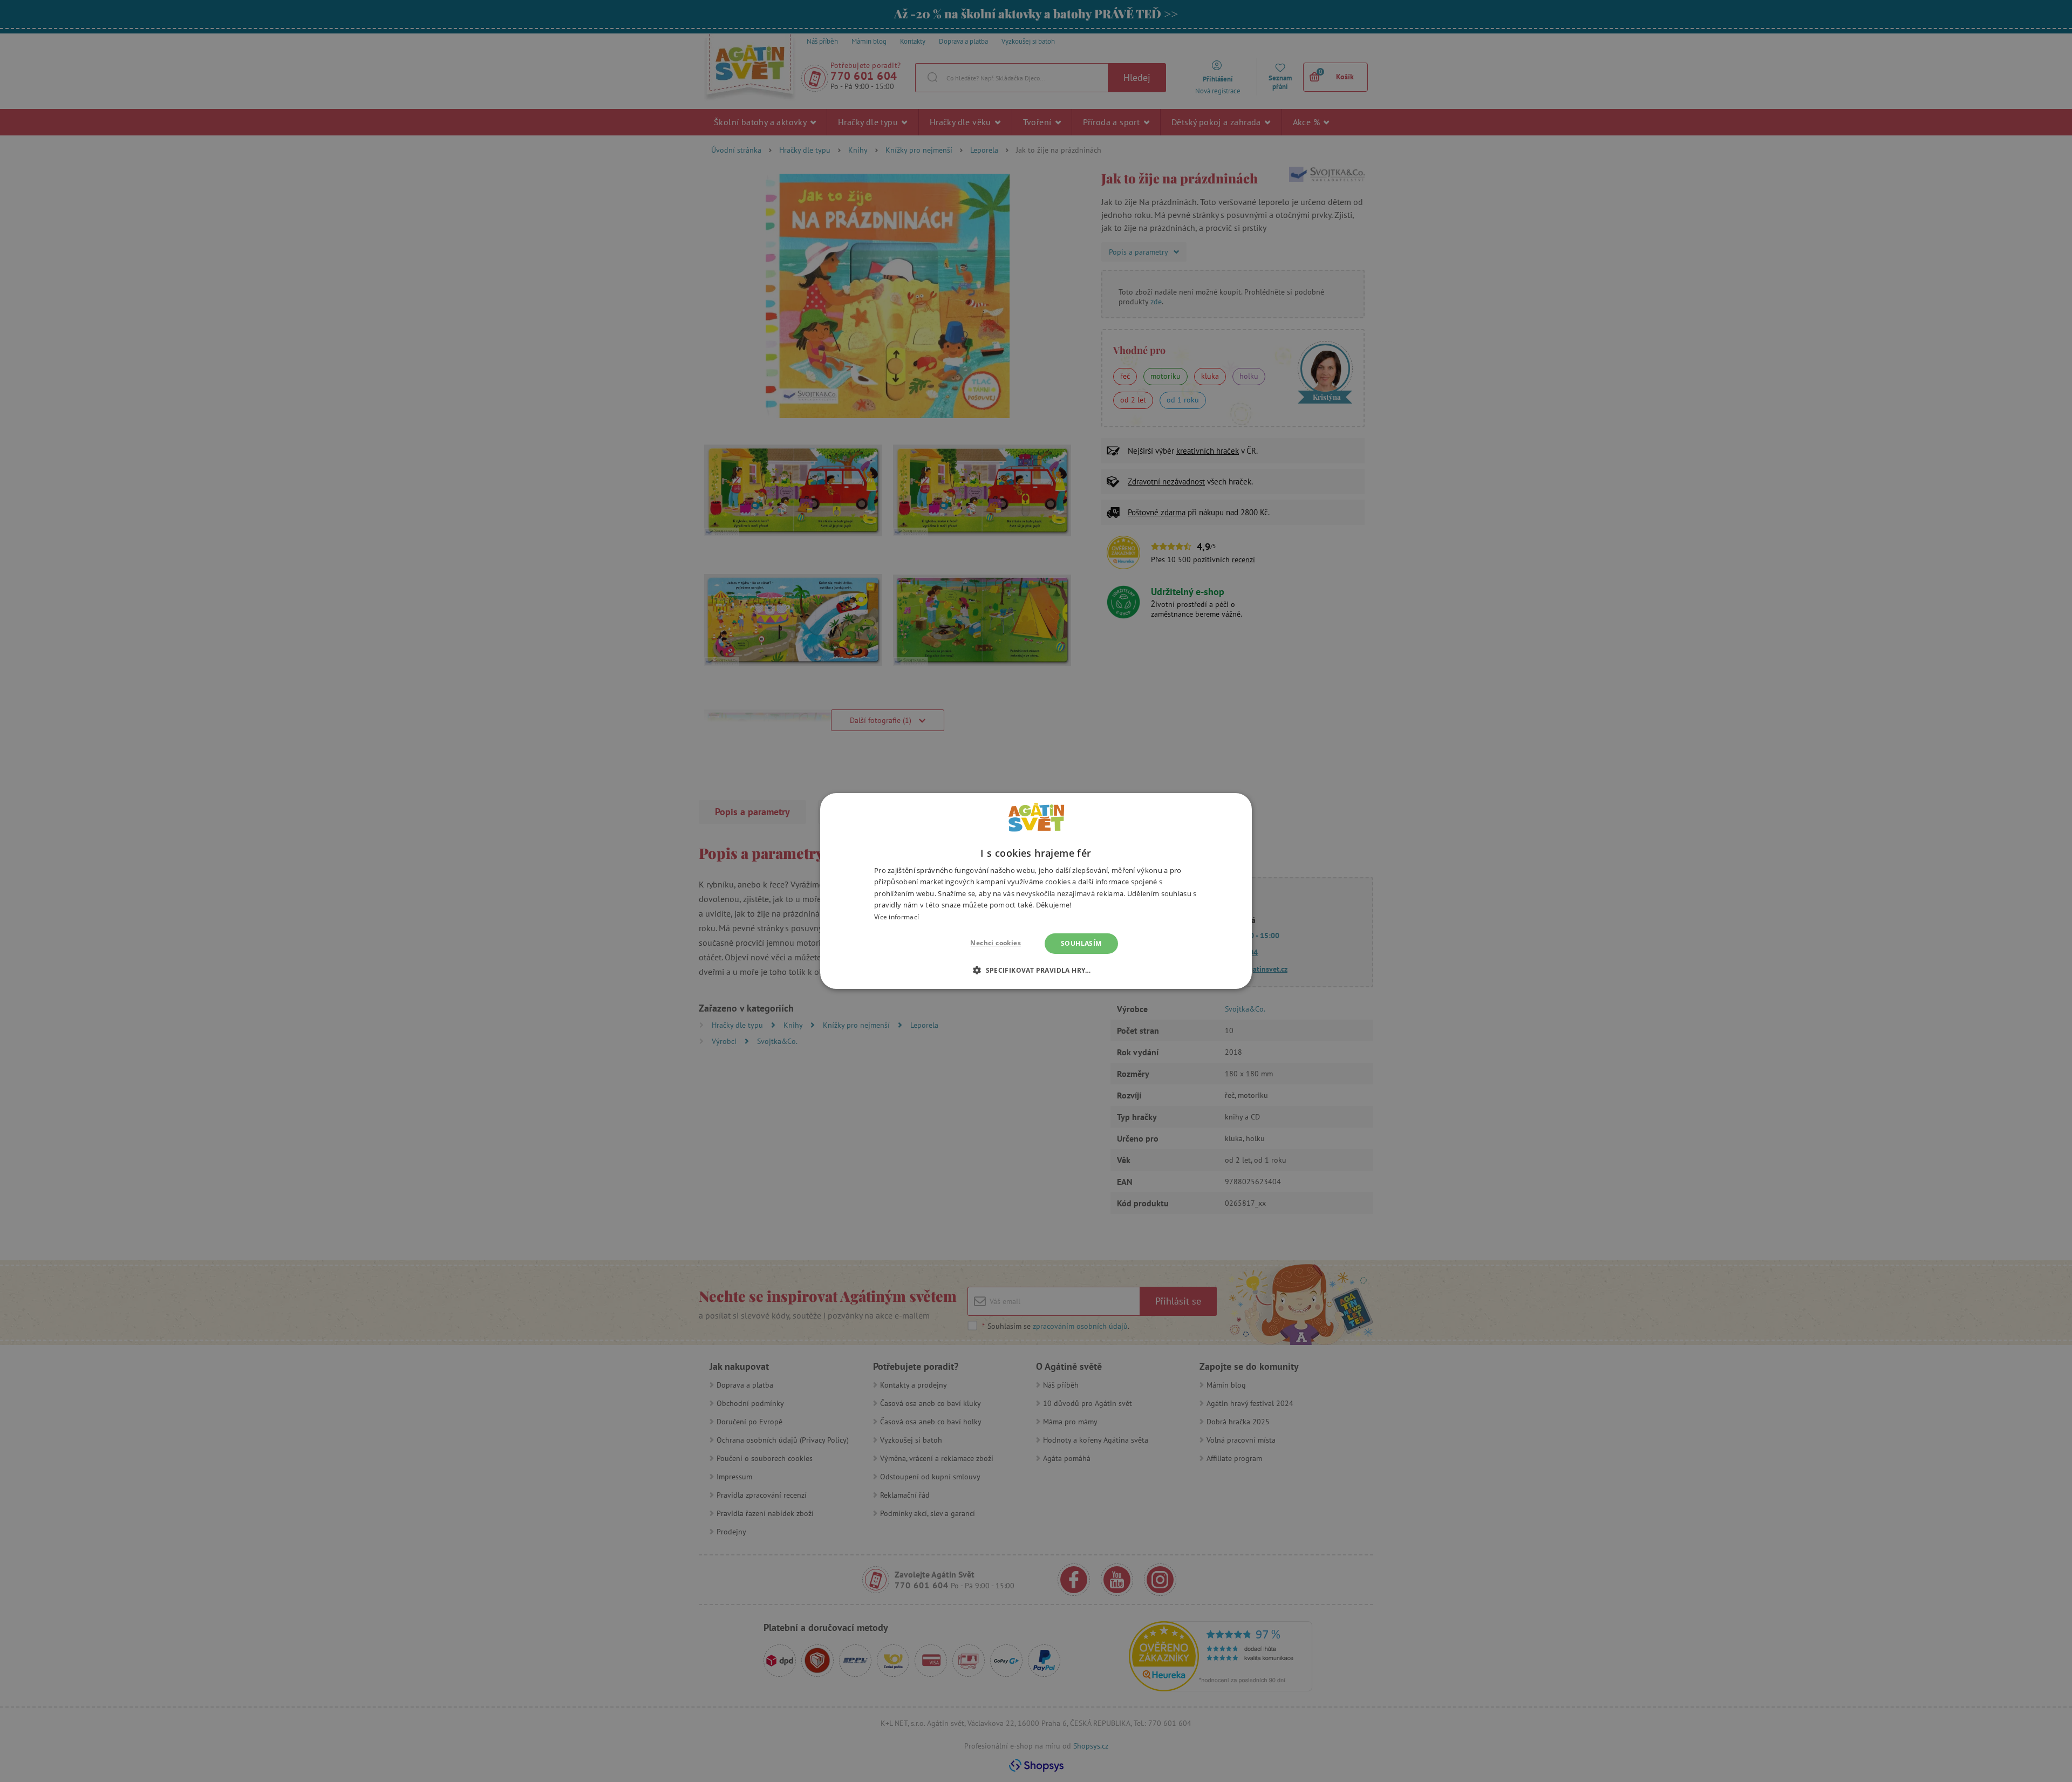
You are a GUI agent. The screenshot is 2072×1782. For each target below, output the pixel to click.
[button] (1036, 970)
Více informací (897, 917)
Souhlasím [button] (1081, 943)
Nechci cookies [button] (996, 943)
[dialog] (1036, 891)
